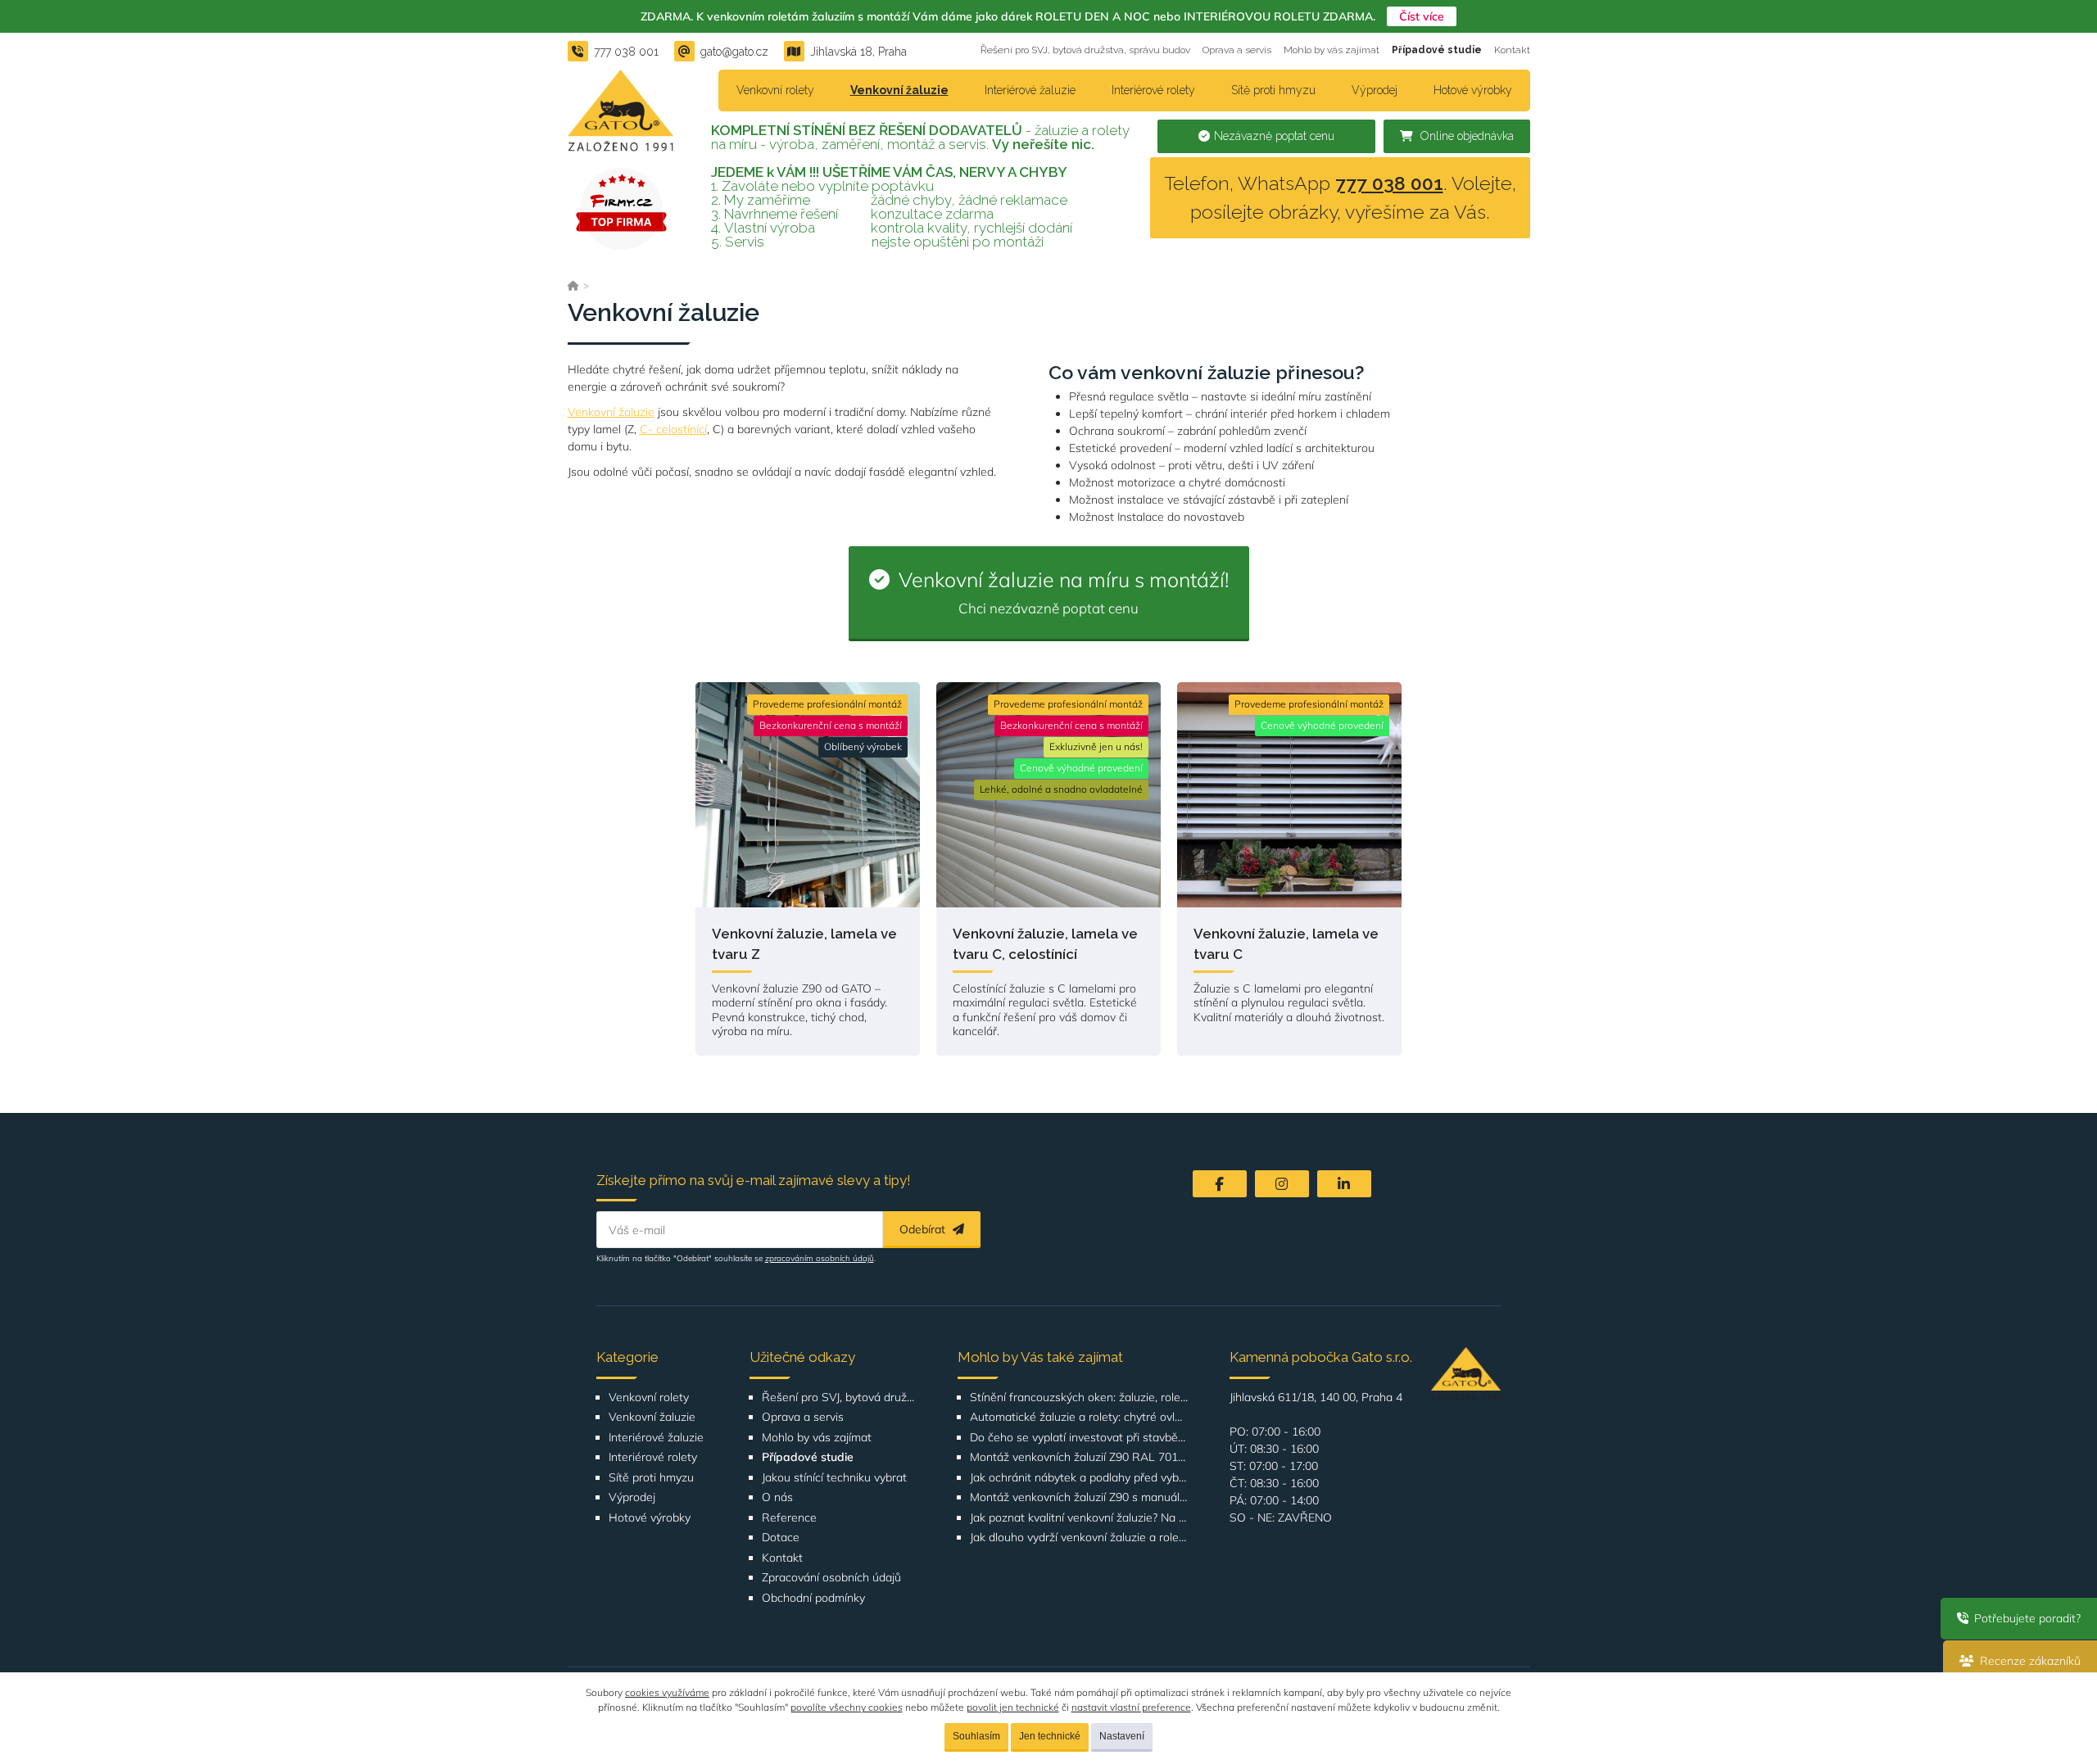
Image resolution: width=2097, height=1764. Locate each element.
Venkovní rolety (775, 90)
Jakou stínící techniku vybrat (834, 1478)
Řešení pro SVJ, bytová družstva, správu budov (1085, 50)
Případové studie (1437, 50)
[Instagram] (1282, 1184)
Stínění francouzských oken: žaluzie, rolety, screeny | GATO (1079, 1398)
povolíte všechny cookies (847, 1707)
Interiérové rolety (1153, 90)
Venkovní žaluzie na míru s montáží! (1061, 591)
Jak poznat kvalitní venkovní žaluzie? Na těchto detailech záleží (1079, 1518)
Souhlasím (976, 1736)
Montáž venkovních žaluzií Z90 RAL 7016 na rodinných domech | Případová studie (1079, 1457)
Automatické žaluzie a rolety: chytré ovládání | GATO (1079, 1417)
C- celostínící (673, 429)
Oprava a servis (1237, 50)
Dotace (781, 1538)
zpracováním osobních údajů (820, 1258)
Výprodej (1375, 90)
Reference (789, 1518)
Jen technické (1050, 1736)
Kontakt (1512, 50)
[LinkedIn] (1344, 1184)
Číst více (1422, 16)
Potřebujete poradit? (2026, 1618)
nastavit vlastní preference (1131, 1707)
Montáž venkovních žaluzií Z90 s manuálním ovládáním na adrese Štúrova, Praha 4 (1079, 1497)
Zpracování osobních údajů (831, 1578)
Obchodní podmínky (813, 1598)
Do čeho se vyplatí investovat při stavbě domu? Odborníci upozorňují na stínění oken (1079, 1438)
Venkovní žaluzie (899, 90)
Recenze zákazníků (2029, 1661)
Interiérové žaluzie (1030, 90)
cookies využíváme (667, 1692)
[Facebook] (1220, 1184)
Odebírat (924, 1229)
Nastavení (1122, 1736)
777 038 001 (1389, 183)
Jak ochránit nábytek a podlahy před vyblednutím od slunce (1079, 1478)
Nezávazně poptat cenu (1274, 136)
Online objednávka (1465, 136)
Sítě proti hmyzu (1273, 90)
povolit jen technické (1013, 1707)
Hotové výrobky (1473, 90)
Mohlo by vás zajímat (1332, 50)
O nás (777, 1497)
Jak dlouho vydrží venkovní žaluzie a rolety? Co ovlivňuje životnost (1079, 1538)
